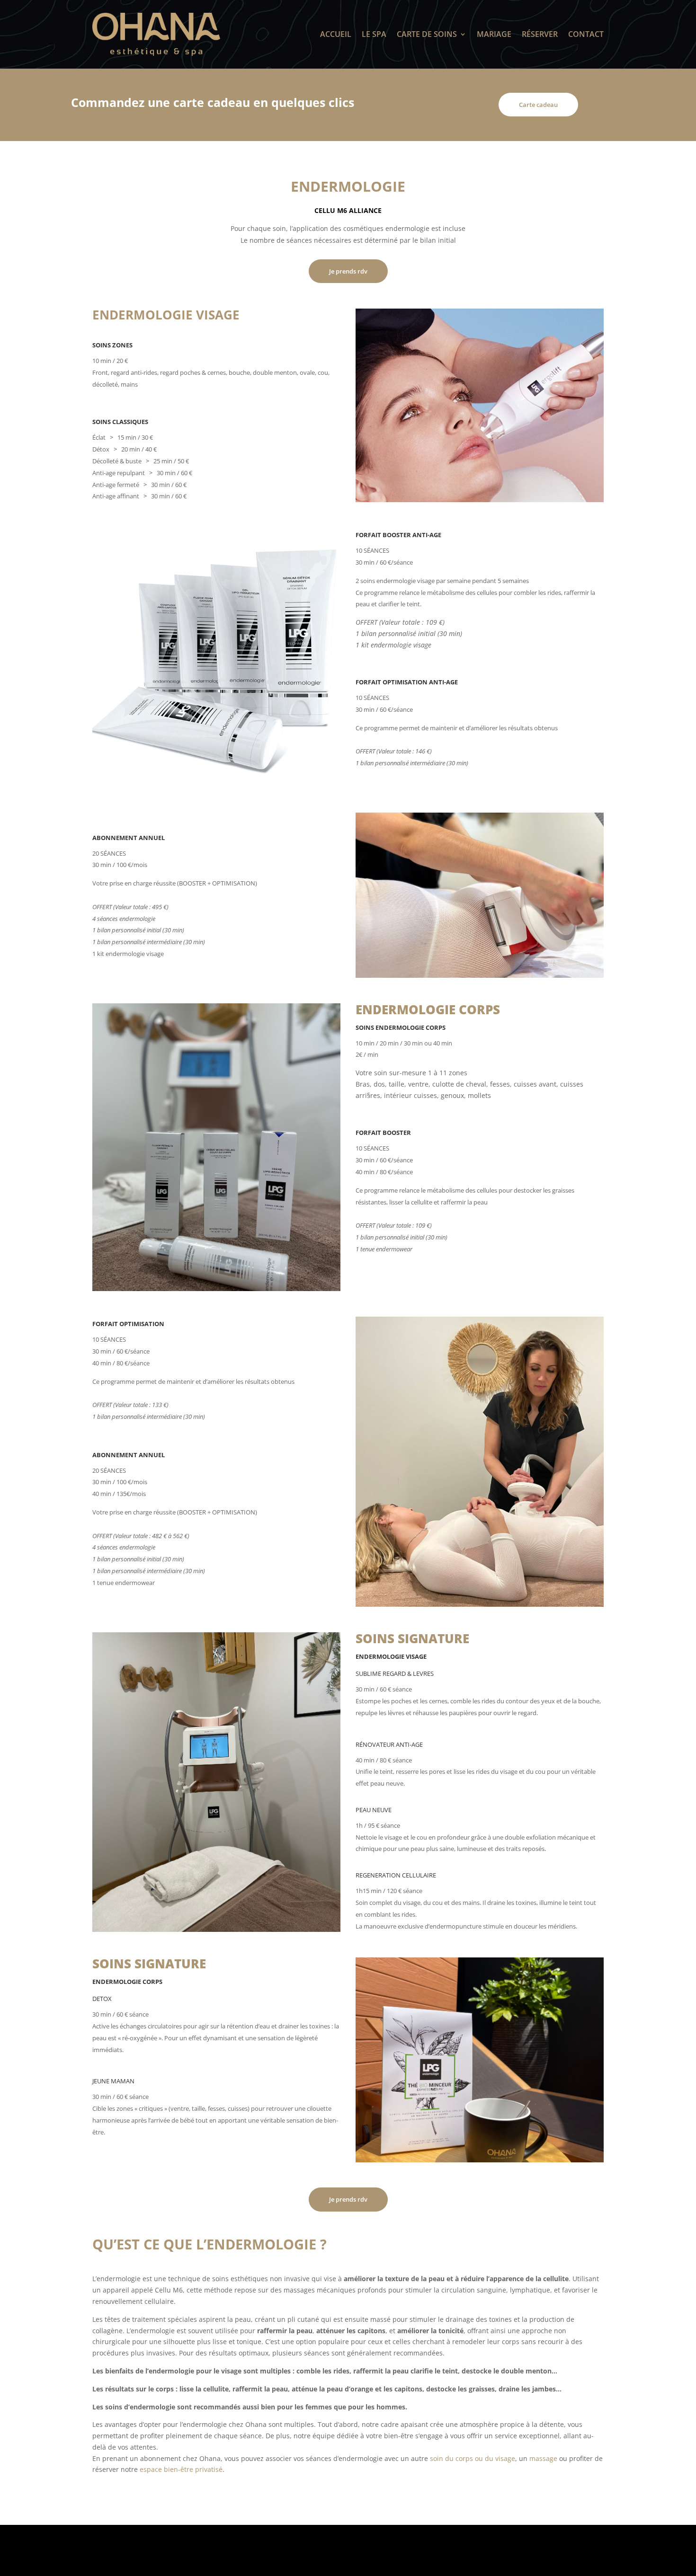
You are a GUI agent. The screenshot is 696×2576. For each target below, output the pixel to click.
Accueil (336, 34)
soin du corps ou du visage (473, 2458)
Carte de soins (427, 34)
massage (543, 2458)
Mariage (494, 34)
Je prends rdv (348, 271)
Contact (586, 34)
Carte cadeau (538, 105)
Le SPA (374, 34)
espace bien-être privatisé (181, 2469)
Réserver (540, 34)
